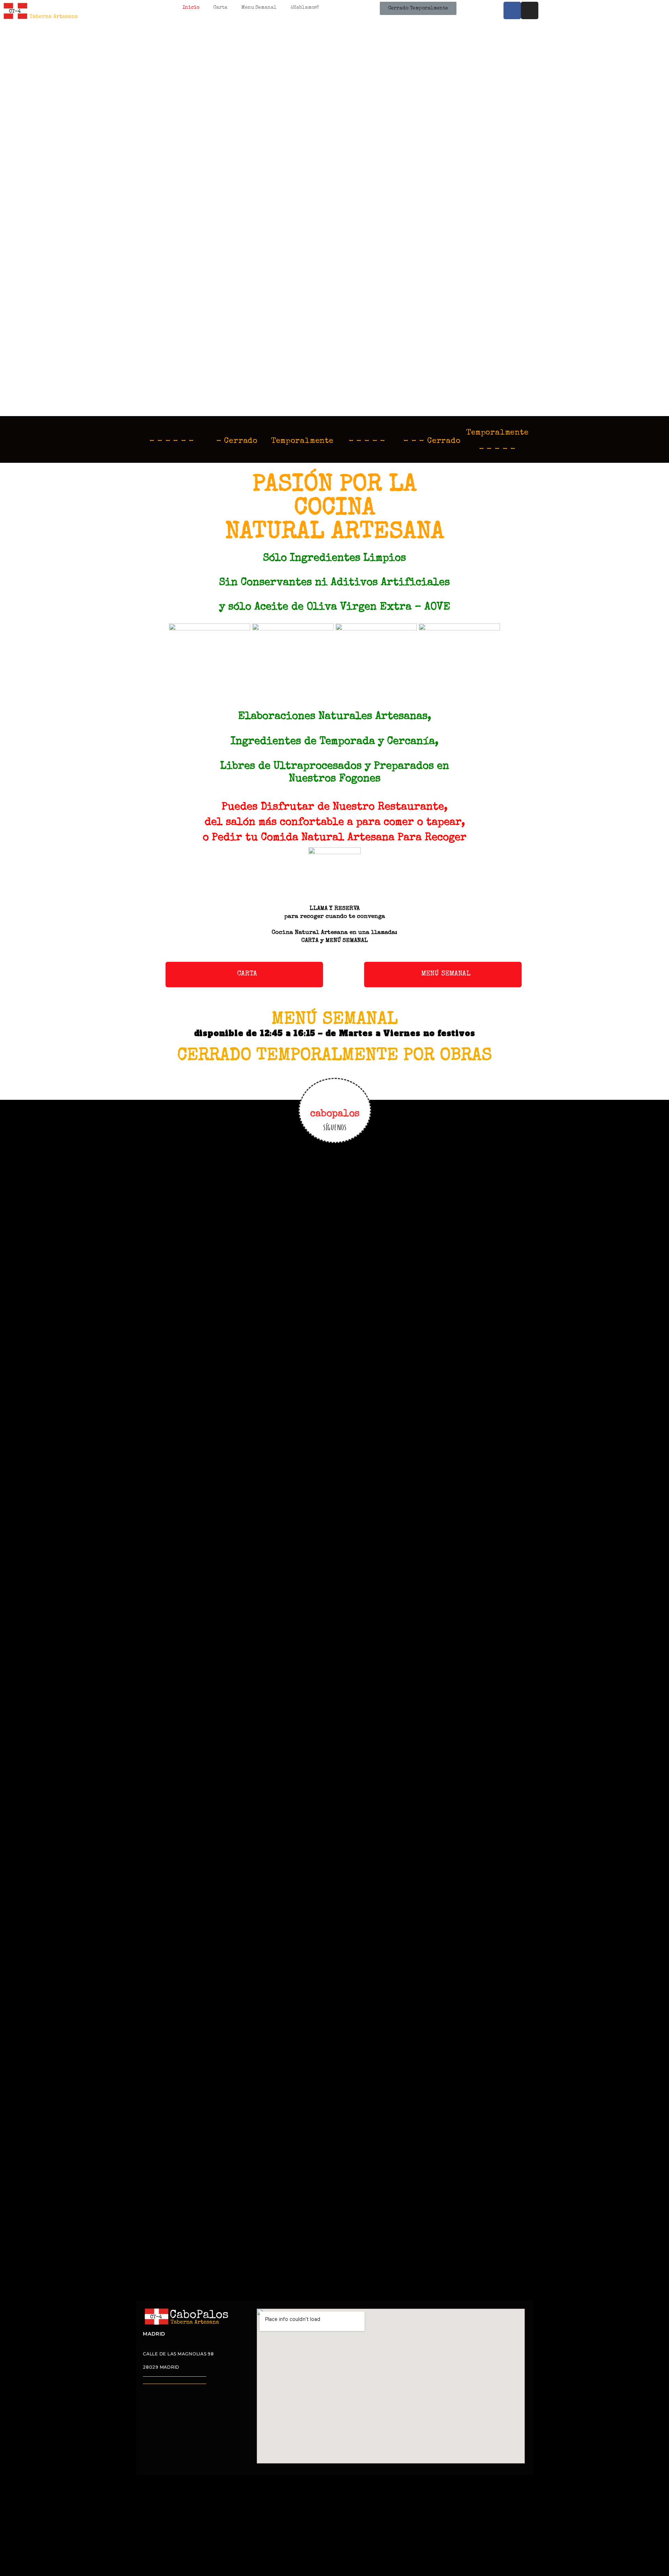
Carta (220, 8)
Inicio (191, 8)
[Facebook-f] (512, 10)
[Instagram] (530, 10)
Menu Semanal (259, 8)
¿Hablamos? (305, 8)
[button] (244, 975)
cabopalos (335, 1114)
